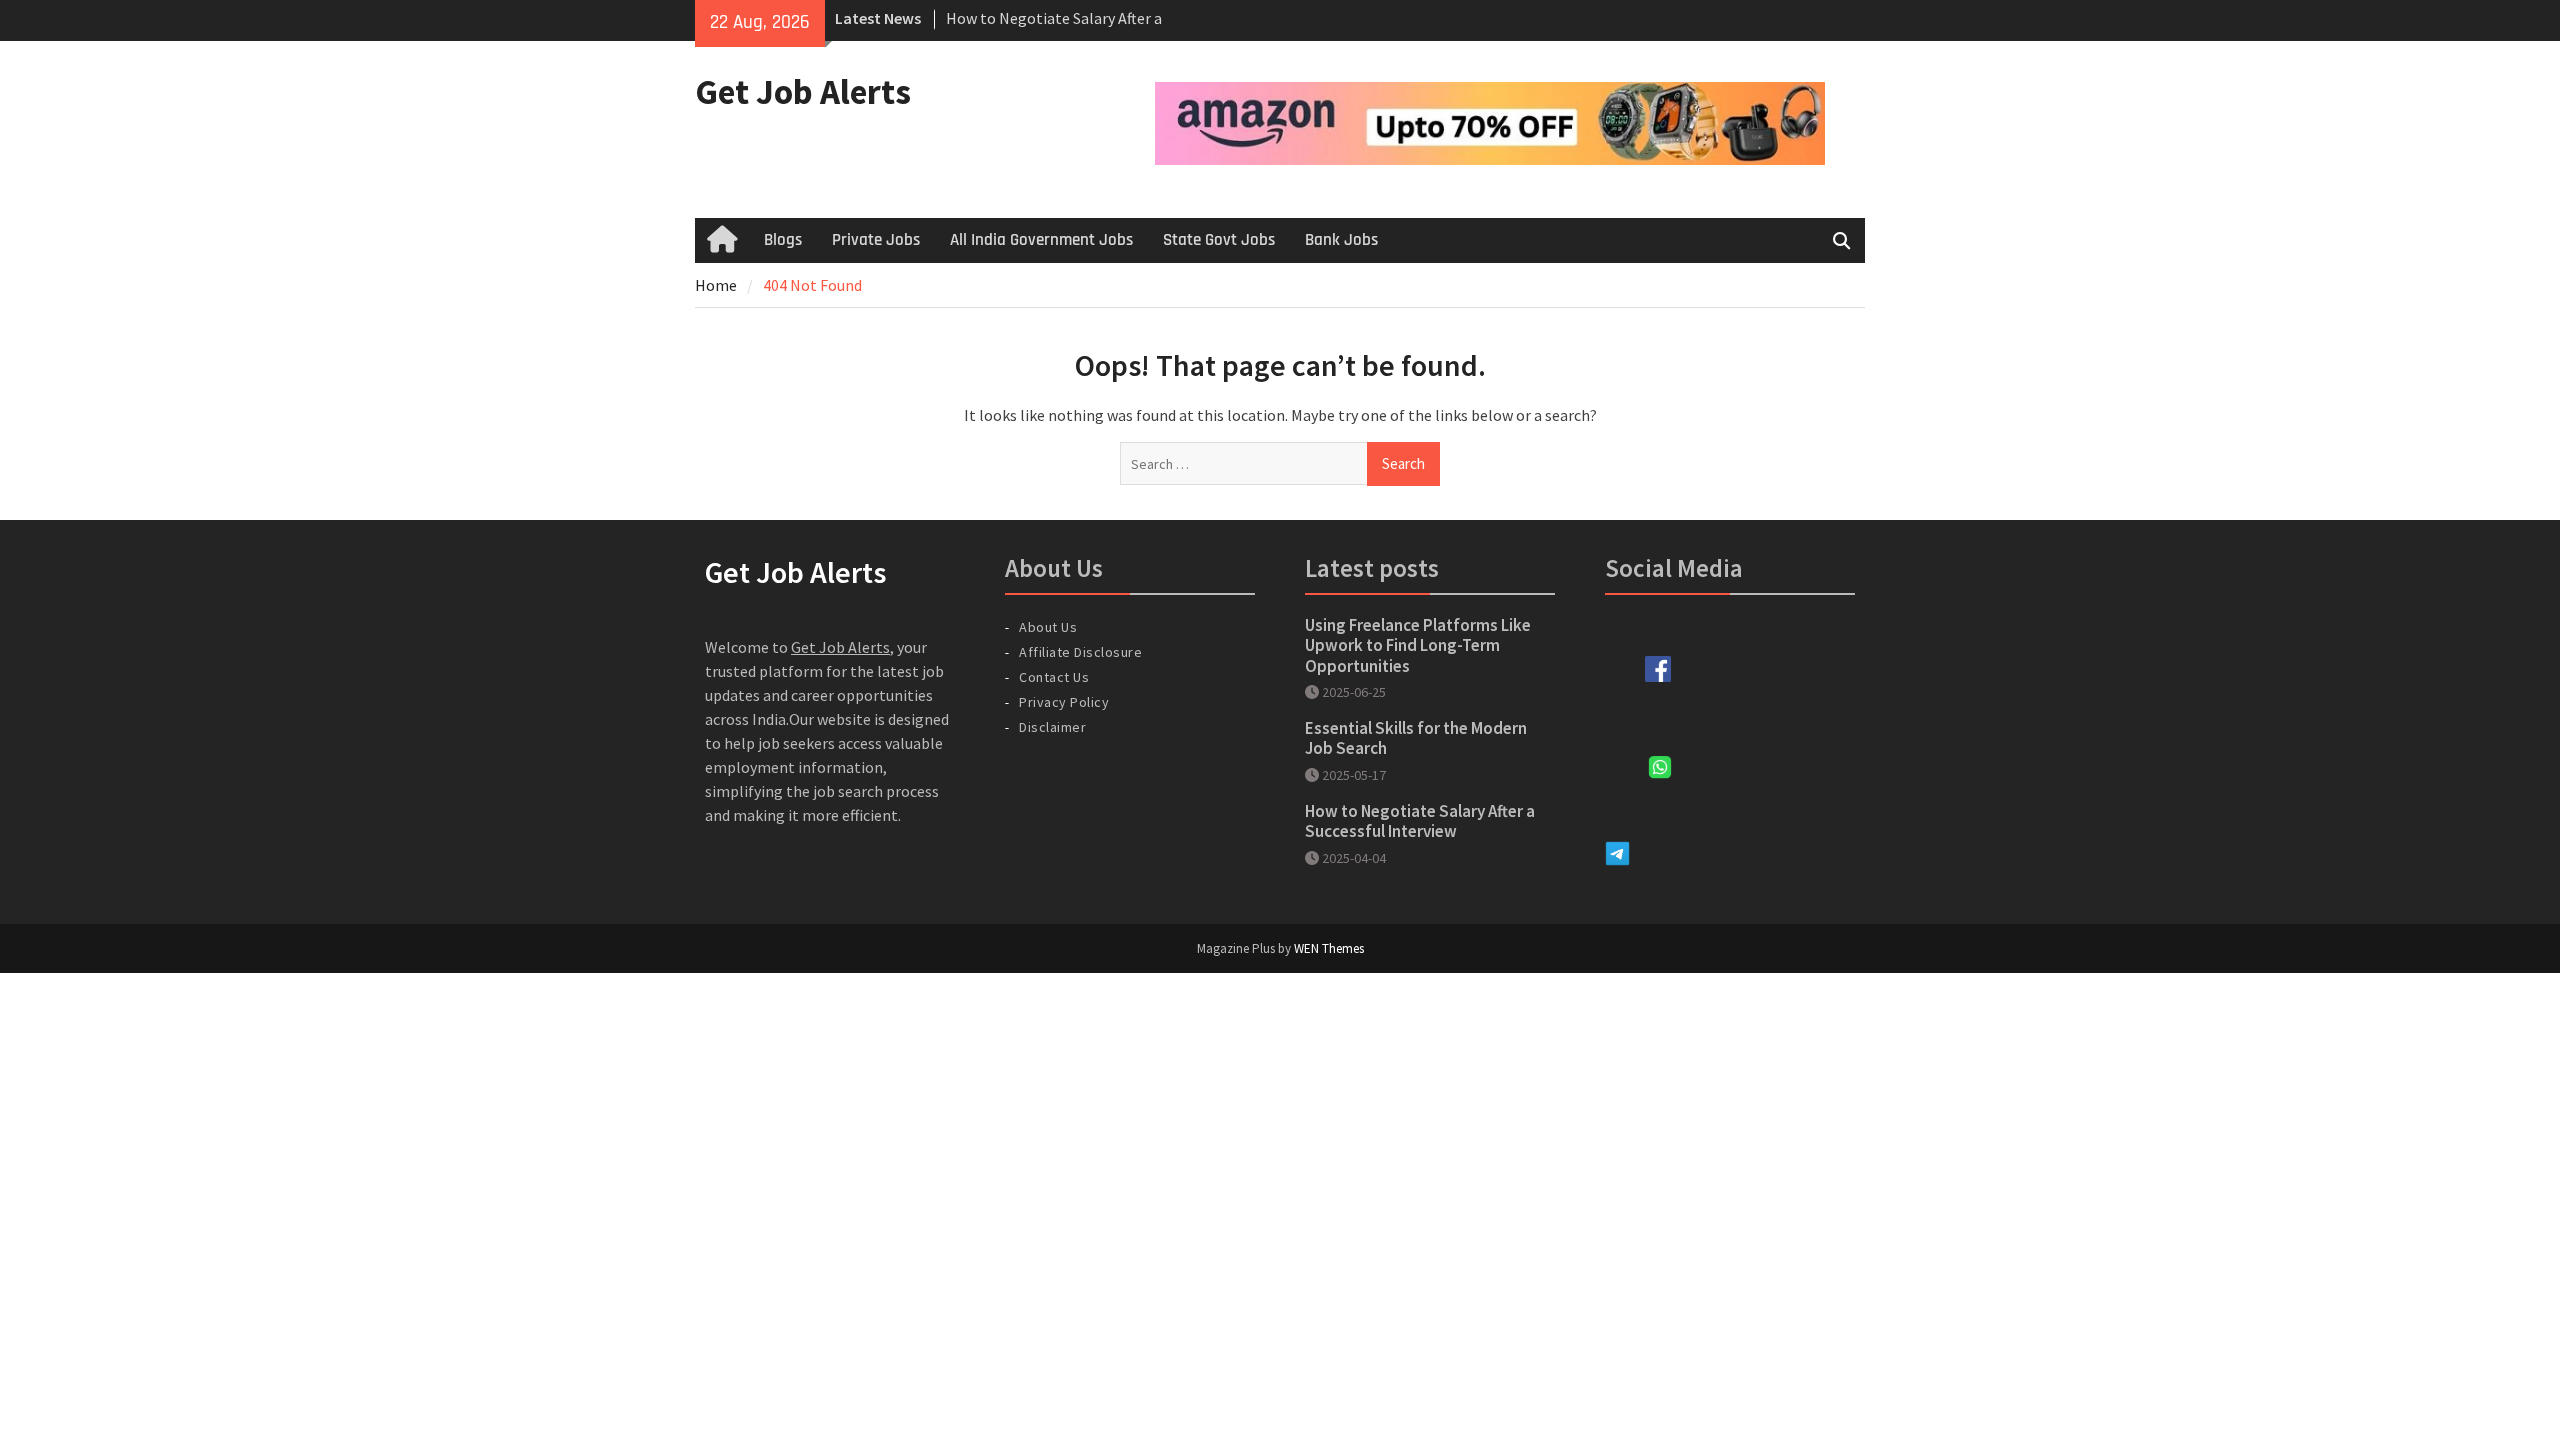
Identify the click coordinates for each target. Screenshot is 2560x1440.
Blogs (783, 240)
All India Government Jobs (1041, 240)
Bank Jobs (1341, 240)
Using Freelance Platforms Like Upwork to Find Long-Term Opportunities (1418, 645)
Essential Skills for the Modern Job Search (1416, 738)
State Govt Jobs (1219, 240)
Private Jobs (876, 240)
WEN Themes (1329, 948)
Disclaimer (1052, 727)
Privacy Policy (1064, 702)
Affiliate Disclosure (1080, 652)
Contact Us (1054, 677)
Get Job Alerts (803, 92)
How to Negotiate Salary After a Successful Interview (1420, 821)
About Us (1048, 627)
